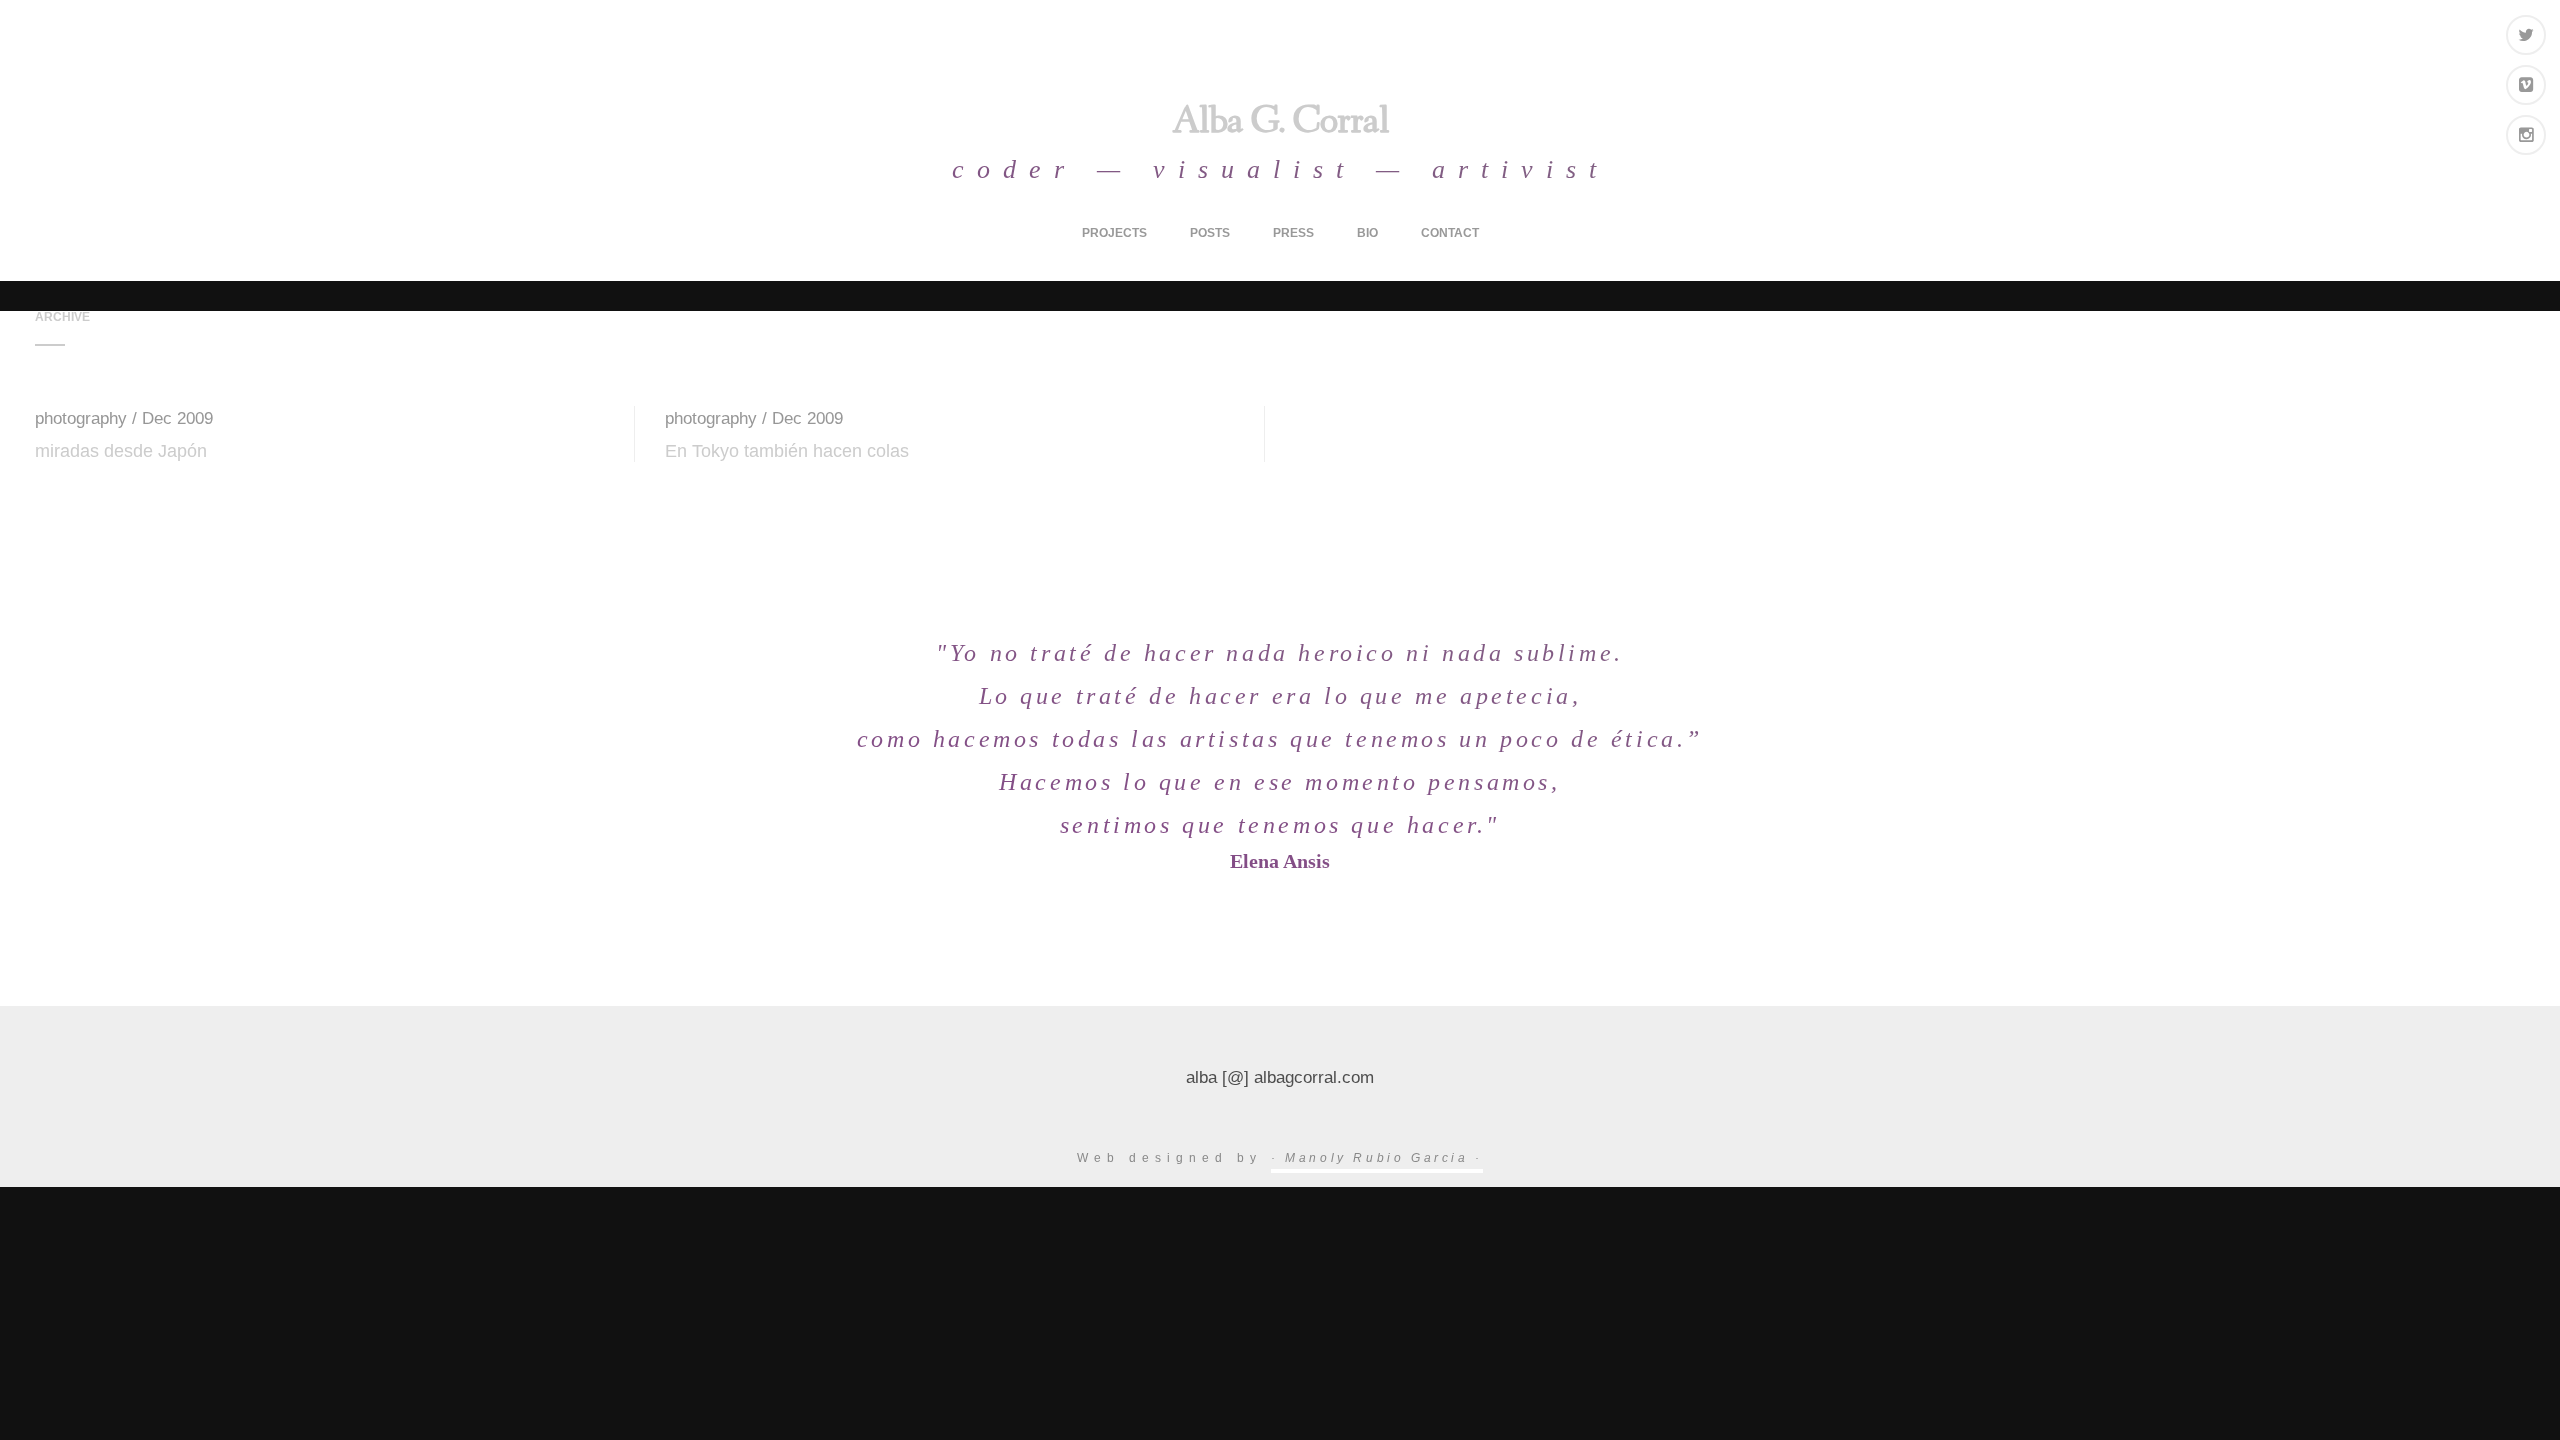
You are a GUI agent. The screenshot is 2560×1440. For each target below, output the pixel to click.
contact (1450, 233)
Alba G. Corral (1280, 124)
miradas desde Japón (121, 451)
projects (1114, 233)
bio (1367, 233)
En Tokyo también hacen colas (787, 451)
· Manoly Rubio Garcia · (1377, 1158)
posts (1210, 233)
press (1293, 233)
